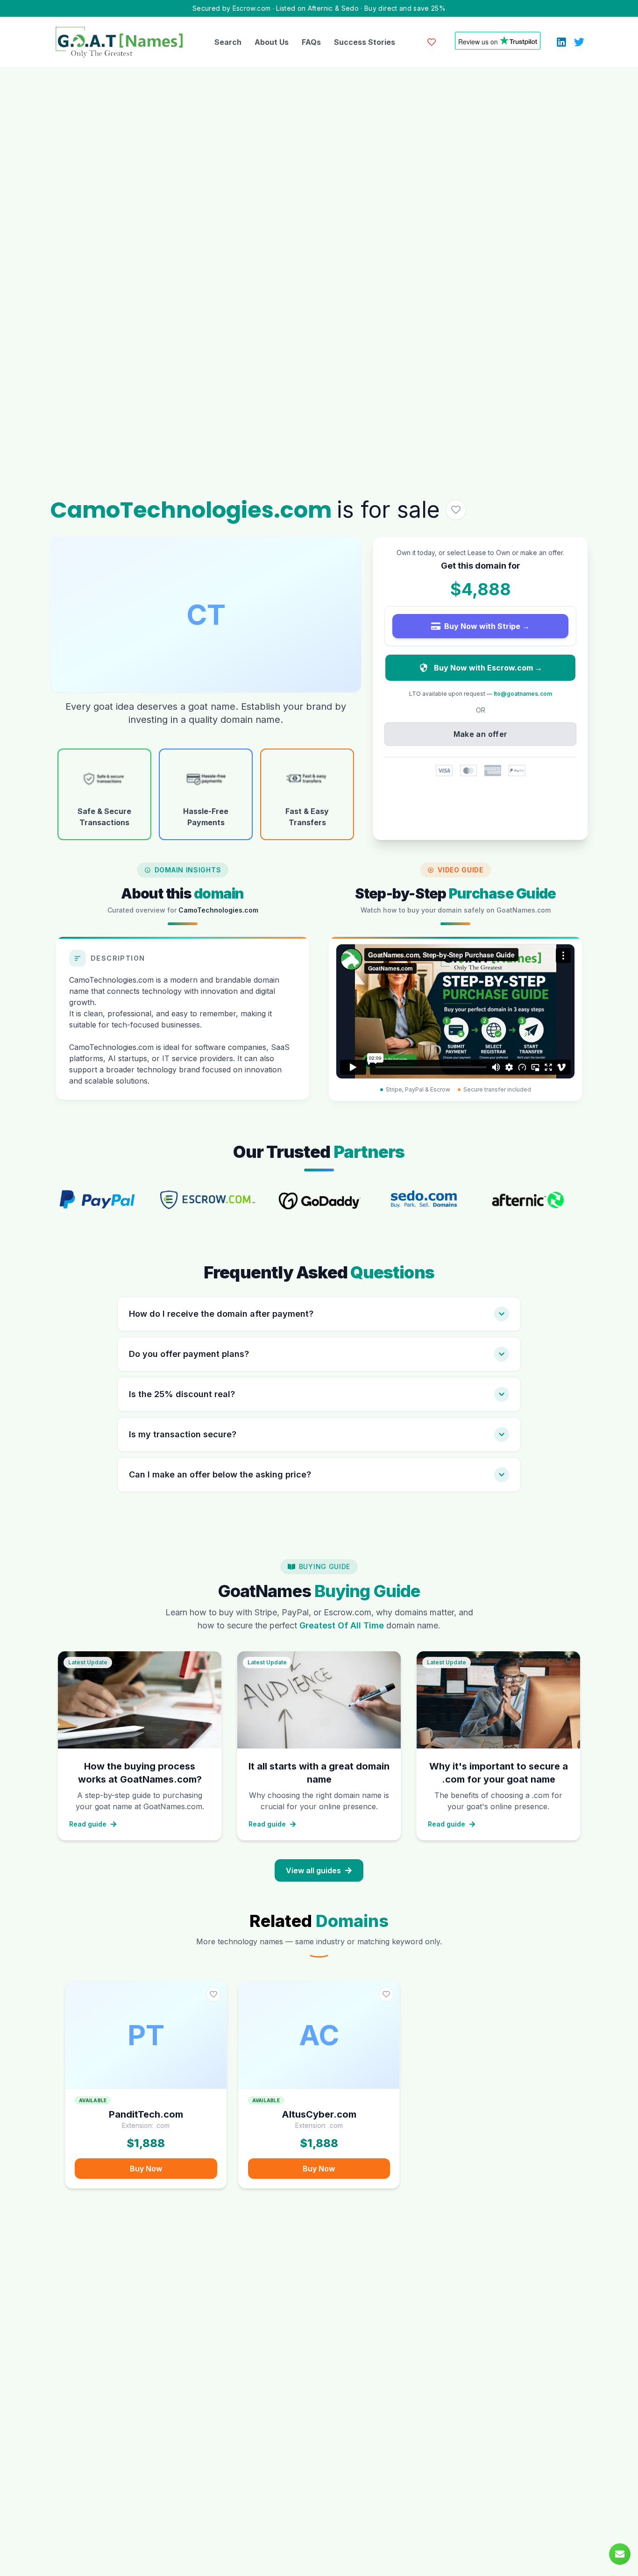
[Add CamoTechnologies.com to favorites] (456, 510)
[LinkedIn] (561, 42)
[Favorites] (432, 42)
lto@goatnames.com (523, 694)
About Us (272, 42)
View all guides (313, 1870)
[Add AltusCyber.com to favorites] (386, 1994)
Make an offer (481, 734)
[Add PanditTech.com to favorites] (213, 1994)
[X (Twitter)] (579, 42)
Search (228, 42)
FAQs (311, 42)
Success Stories (365, 42)
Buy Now (146, 2169)
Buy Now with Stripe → (487, 626)
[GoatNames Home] (119, 42)
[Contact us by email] (620, 2554)
